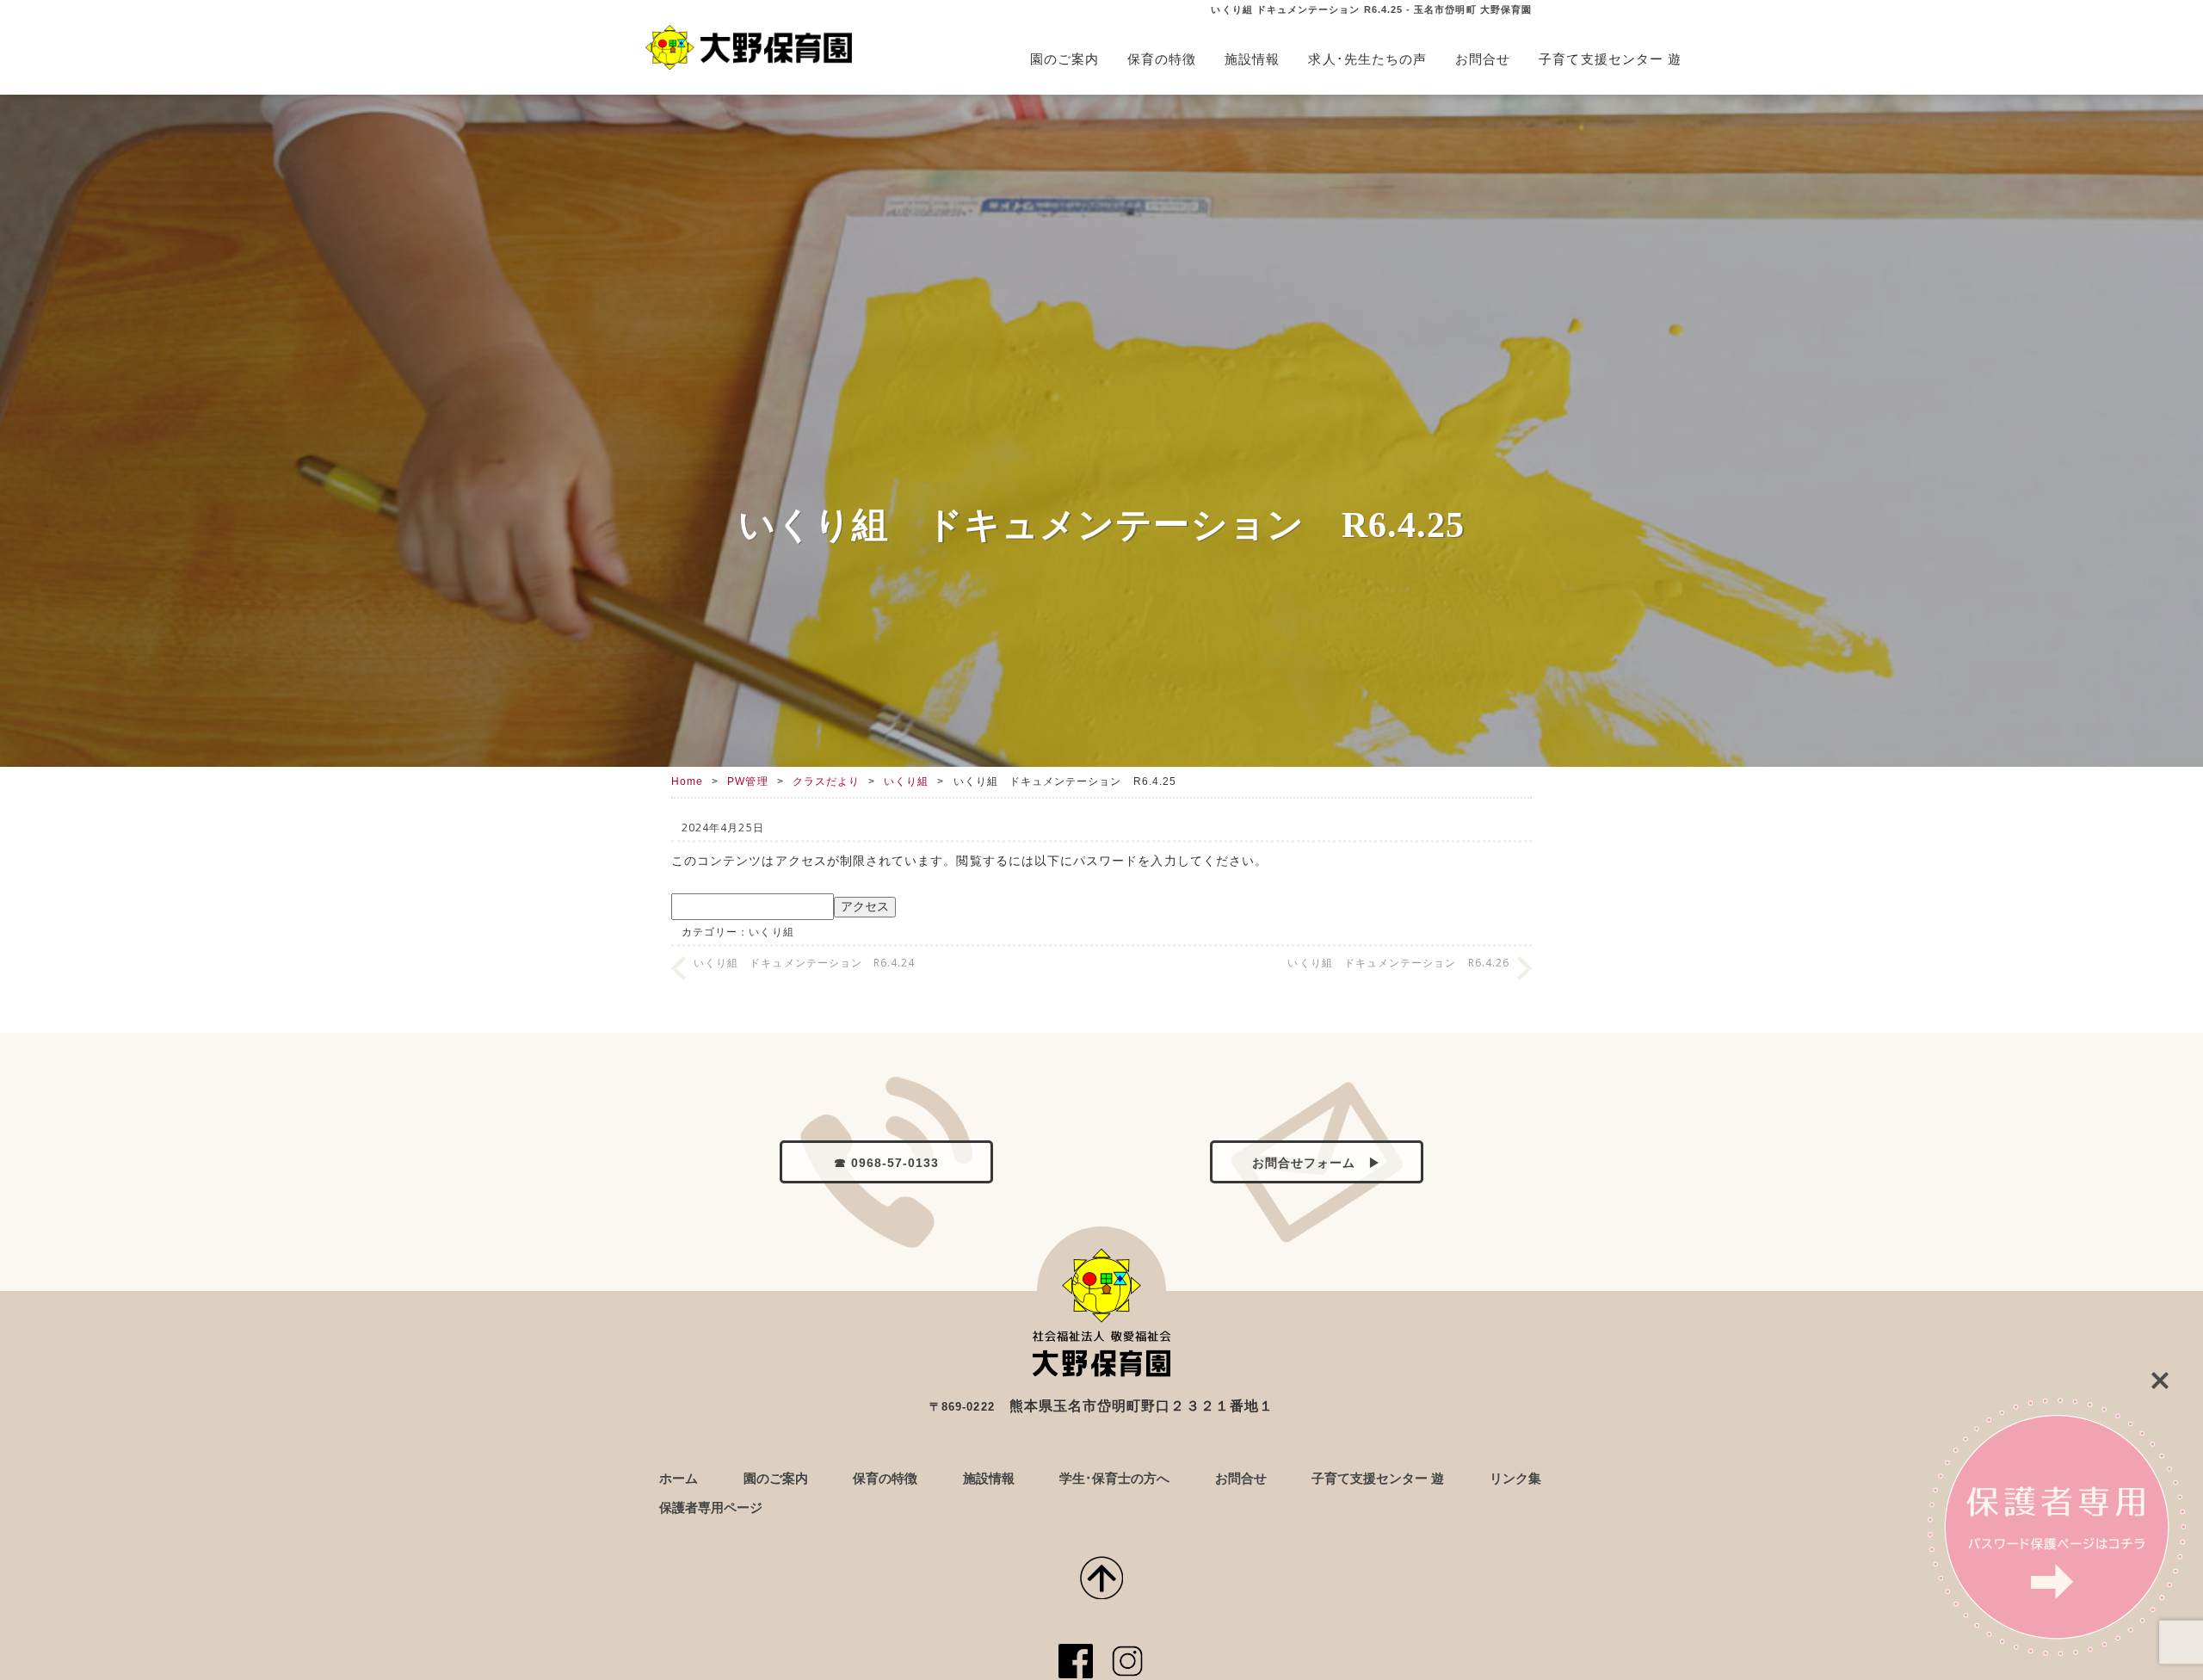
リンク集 (1515, 1478)
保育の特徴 (1162, 59)
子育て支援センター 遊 (1610, 59)
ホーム (679, 1478)
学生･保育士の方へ (1114, 1478)
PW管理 (747, 781)
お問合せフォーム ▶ (1317, 1163)
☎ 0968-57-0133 (887, 1163)
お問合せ (1483, 59)
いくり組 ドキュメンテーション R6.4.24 (805, 963)
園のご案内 (1064, 59)
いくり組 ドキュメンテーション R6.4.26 (1398, 963)
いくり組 (906, 781)
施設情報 (1252, 59)
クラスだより (826, 781)
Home (687, 781)
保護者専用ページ (711, 1507)
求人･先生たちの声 (1367, 59)
